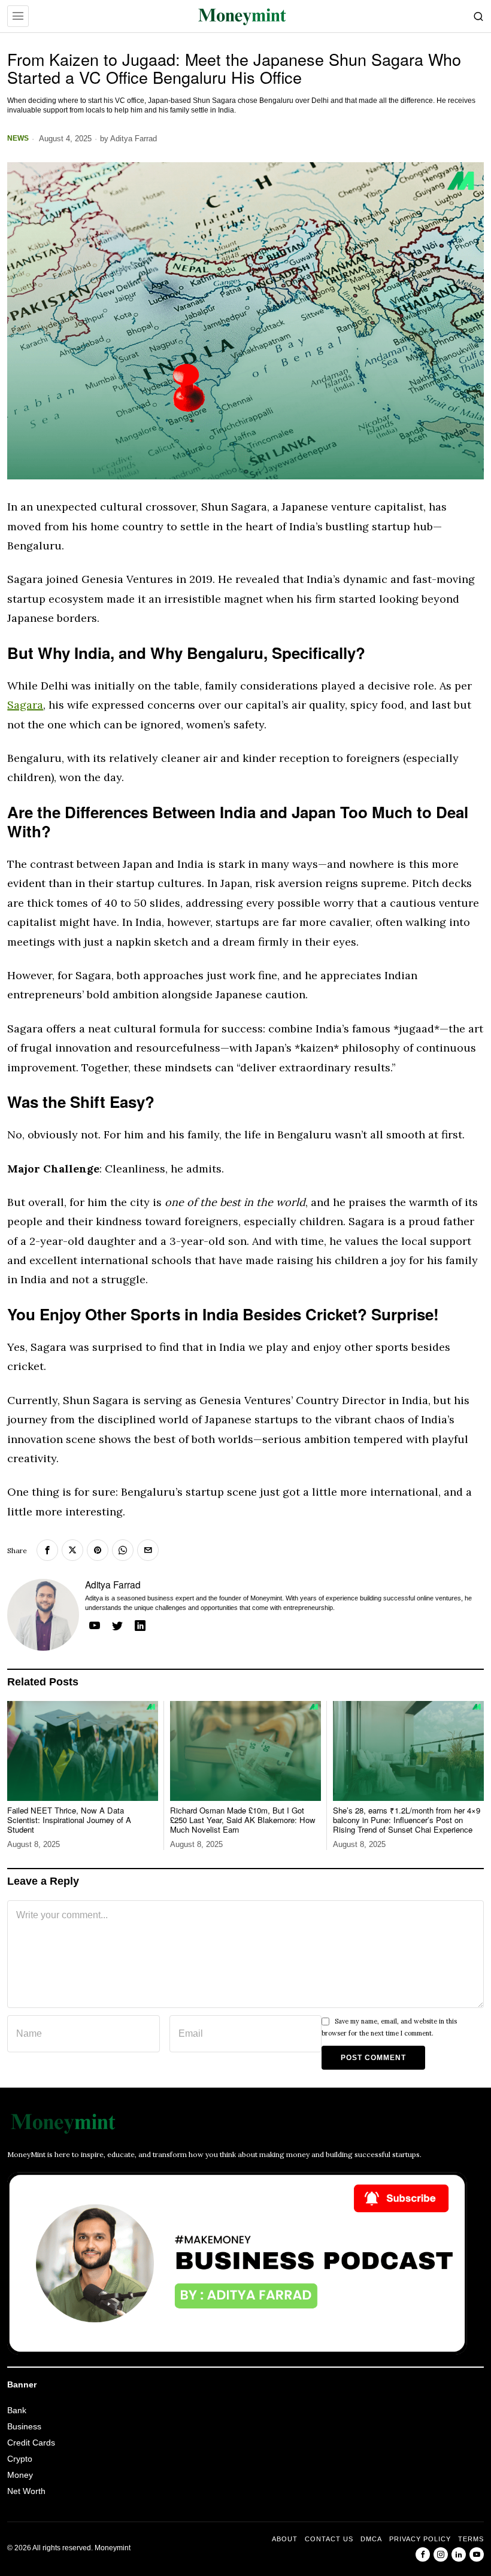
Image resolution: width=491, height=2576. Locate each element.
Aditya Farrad (134, 139)
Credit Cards (31, 2443)
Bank (17, 2410)
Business (24, 2426)
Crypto (20, 2459)
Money (20, 2475)
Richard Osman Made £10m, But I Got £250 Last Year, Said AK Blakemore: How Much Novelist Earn (243, 1820)
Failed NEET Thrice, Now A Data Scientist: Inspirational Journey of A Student (69, 1820)
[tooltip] (47, 1550)
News (18, 138)
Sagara (25, 705)
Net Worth (26, 2491)
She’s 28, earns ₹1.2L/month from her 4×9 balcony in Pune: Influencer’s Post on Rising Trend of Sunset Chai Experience (407, 1820)
